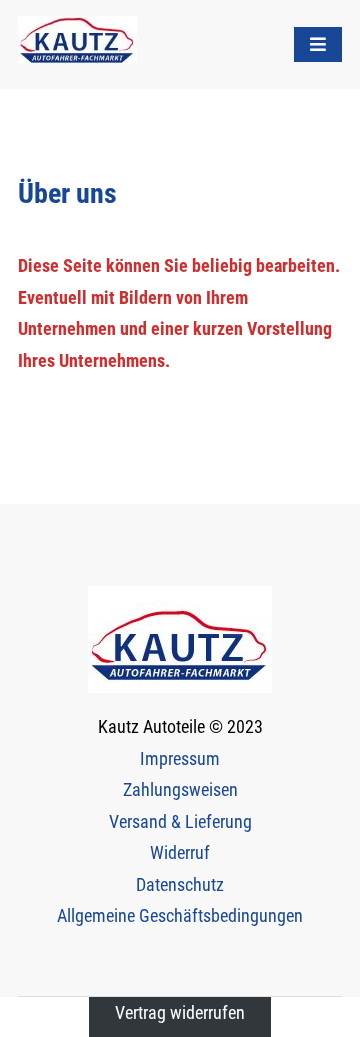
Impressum (180, 758)
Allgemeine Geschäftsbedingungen (180, 915)
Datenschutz (180, 884)
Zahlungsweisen (180, 789)
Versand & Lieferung (180, 821)
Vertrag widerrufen (180, 1012)
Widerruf (180, 852)
